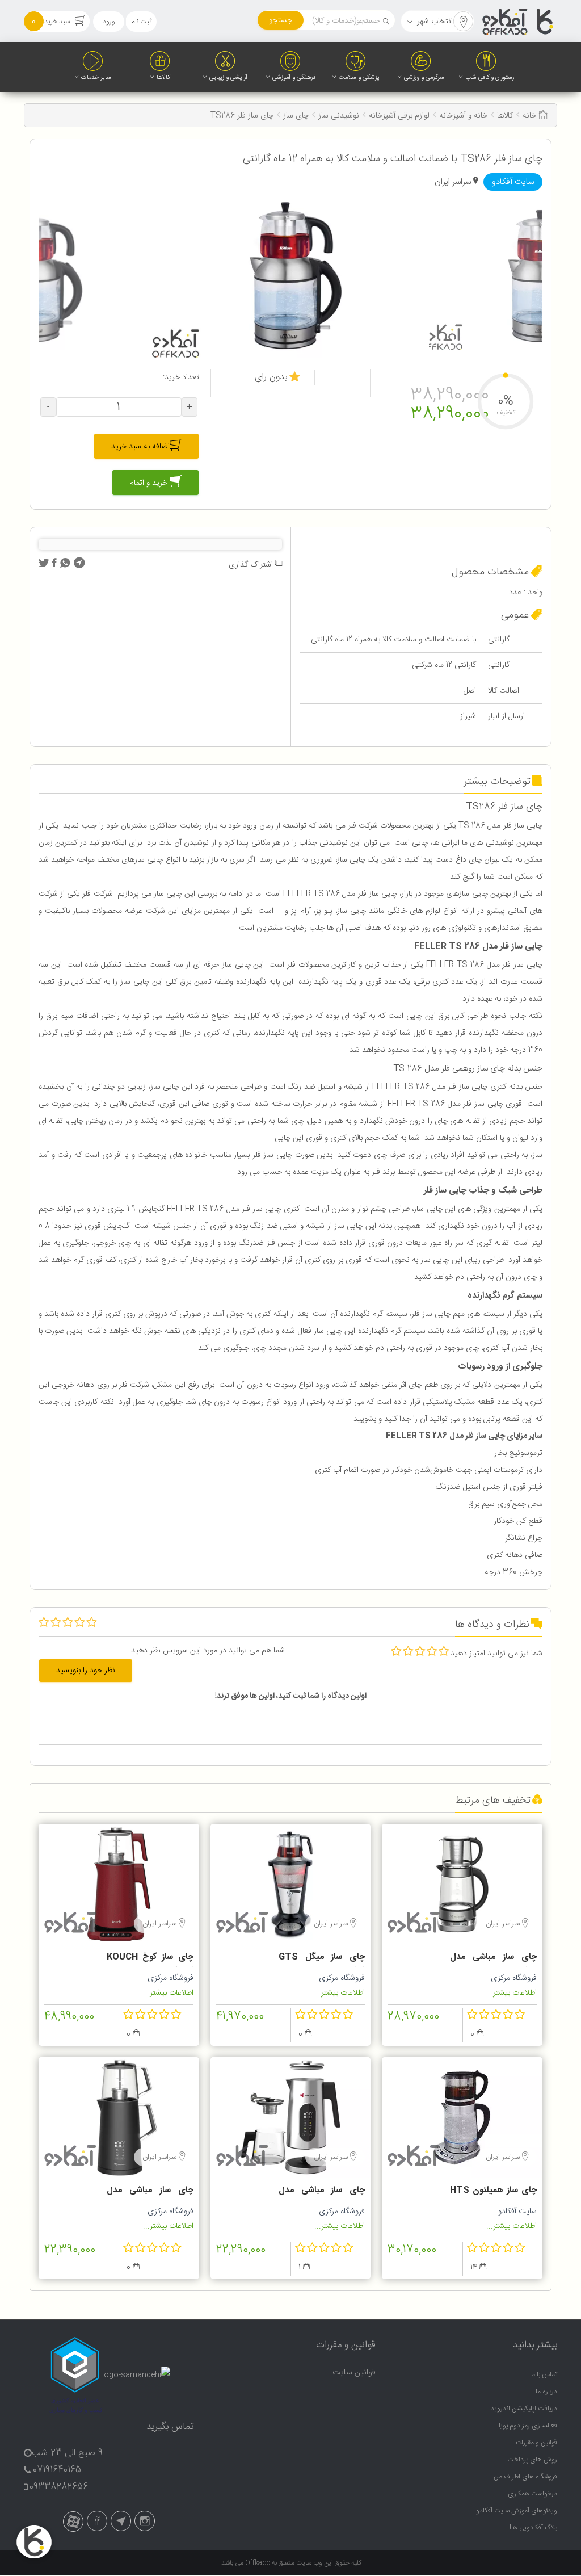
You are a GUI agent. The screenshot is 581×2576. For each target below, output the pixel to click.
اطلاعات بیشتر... (511, 1993)
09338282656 (59, 2487)
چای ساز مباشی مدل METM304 (150, 2192)
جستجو (281, 20)
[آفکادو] (519, 22)
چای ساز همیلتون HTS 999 (493, 2192)
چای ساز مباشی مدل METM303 (322, 2192)
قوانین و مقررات (536, 2443)
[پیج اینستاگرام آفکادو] (145, 2521)
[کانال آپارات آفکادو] (73, 2522)
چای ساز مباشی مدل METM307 (493, 1958)
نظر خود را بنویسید (86, 1671)
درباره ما (546, 2392)
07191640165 (57, 2470)
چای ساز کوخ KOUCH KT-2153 (150, 1958)
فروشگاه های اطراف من (525, 2477)
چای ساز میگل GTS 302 (322, 1958)
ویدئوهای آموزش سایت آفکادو (517, 2511)
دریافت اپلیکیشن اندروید (524, 2409)
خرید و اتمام (150, 483)
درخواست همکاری (532, 2494)
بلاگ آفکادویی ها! (533, 2528)
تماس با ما (544, 2374)
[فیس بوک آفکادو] (97, 2521)
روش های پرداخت (532, 2460)
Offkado (258, 2563)
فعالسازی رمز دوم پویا (528, 2426)
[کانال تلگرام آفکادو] (121, 2521)
